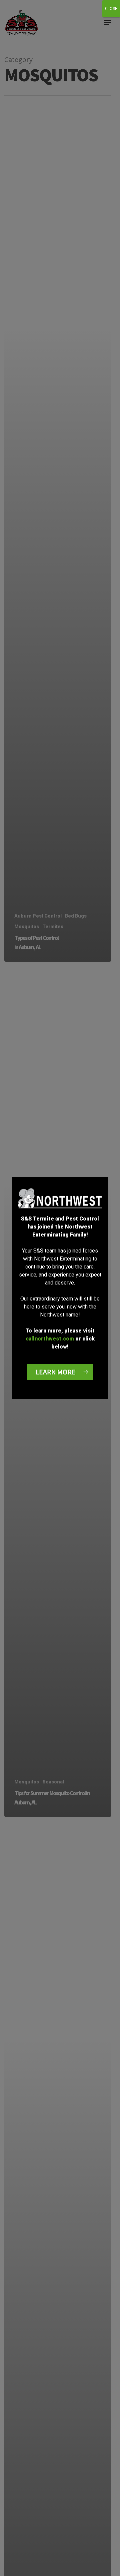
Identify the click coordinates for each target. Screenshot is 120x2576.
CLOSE (111, 9)
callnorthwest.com (50, 1339)
